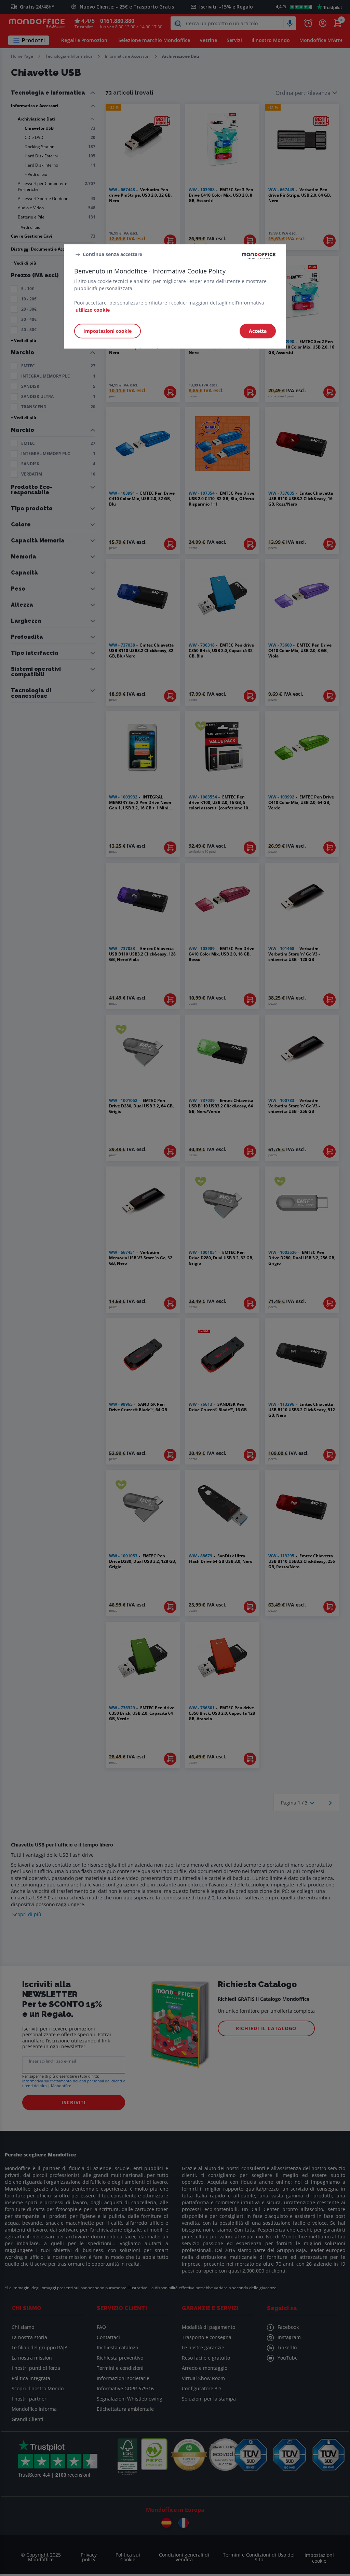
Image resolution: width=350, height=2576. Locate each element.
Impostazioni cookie (107, 331)
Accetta (258, 331)
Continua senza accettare (112, 254)
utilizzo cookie (93, 310)
